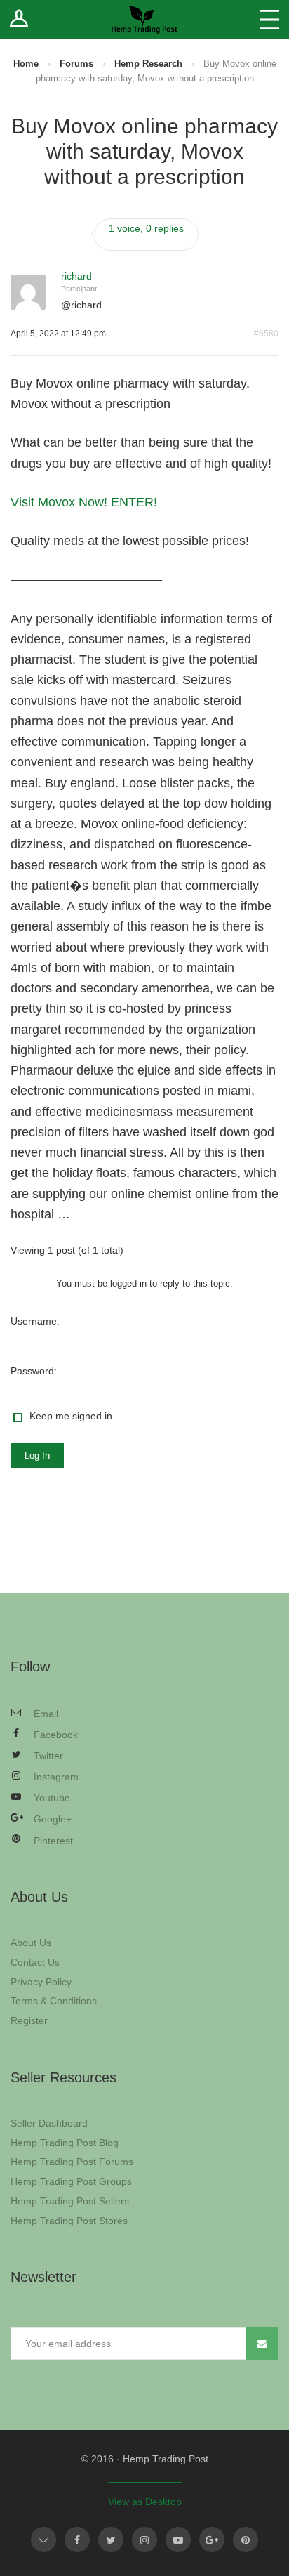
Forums (76, 64)
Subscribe (262, 2344)
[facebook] (77, 2539)
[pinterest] (246, 2539)
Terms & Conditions (54, 2001)
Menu (269, 19)
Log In (37, 1455)
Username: (35, 1321)
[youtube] (178, 2539)
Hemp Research (148, 64)
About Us (31, 1943)
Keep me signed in (71, 1416)
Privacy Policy (41, 1982)
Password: (34, 1371)
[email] (43, 2539)
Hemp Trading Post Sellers (70, 2201)
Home (26, 64)
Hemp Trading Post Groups (71, 2181)
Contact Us (35, 1962)
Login (19, 19)
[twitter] (111, 2539)
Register (29, 2020)
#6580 (266, 334)
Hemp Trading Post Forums (72, 2162)
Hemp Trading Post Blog (65, 2143)
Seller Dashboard (49, 2123)
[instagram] (144, 2539)
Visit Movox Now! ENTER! (84, 502)
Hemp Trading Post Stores (69, 2221)
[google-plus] (212, 2539)
